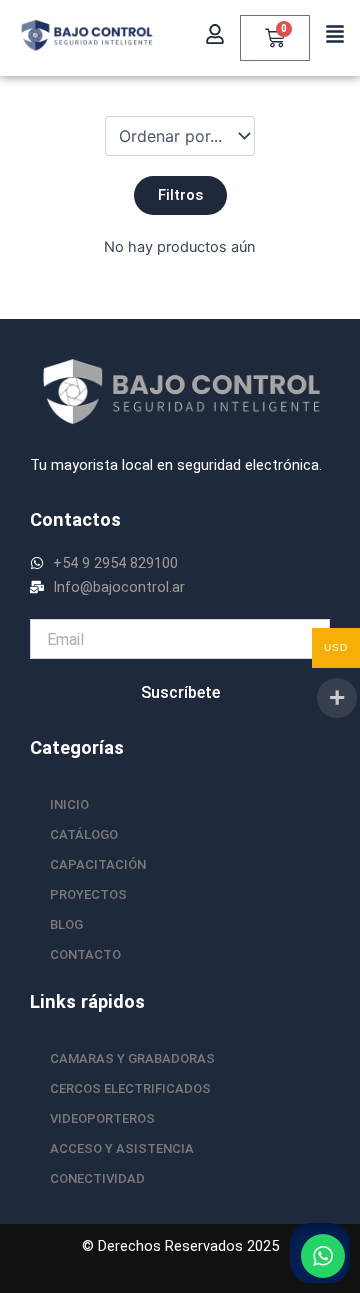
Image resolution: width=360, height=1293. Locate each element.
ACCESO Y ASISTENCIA (122, 1148)
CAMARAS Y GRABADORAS (132, 1058)
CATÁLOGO (84, 834)
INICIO (69, 804)
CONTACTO (85, 954)
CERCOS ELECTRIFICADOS (130, 1088)
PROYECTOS (88, 894)
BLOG (66, 924)
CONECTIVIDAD (97, 1178)
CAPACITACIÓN (98, 864)
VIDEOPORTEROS (102, 1118)
